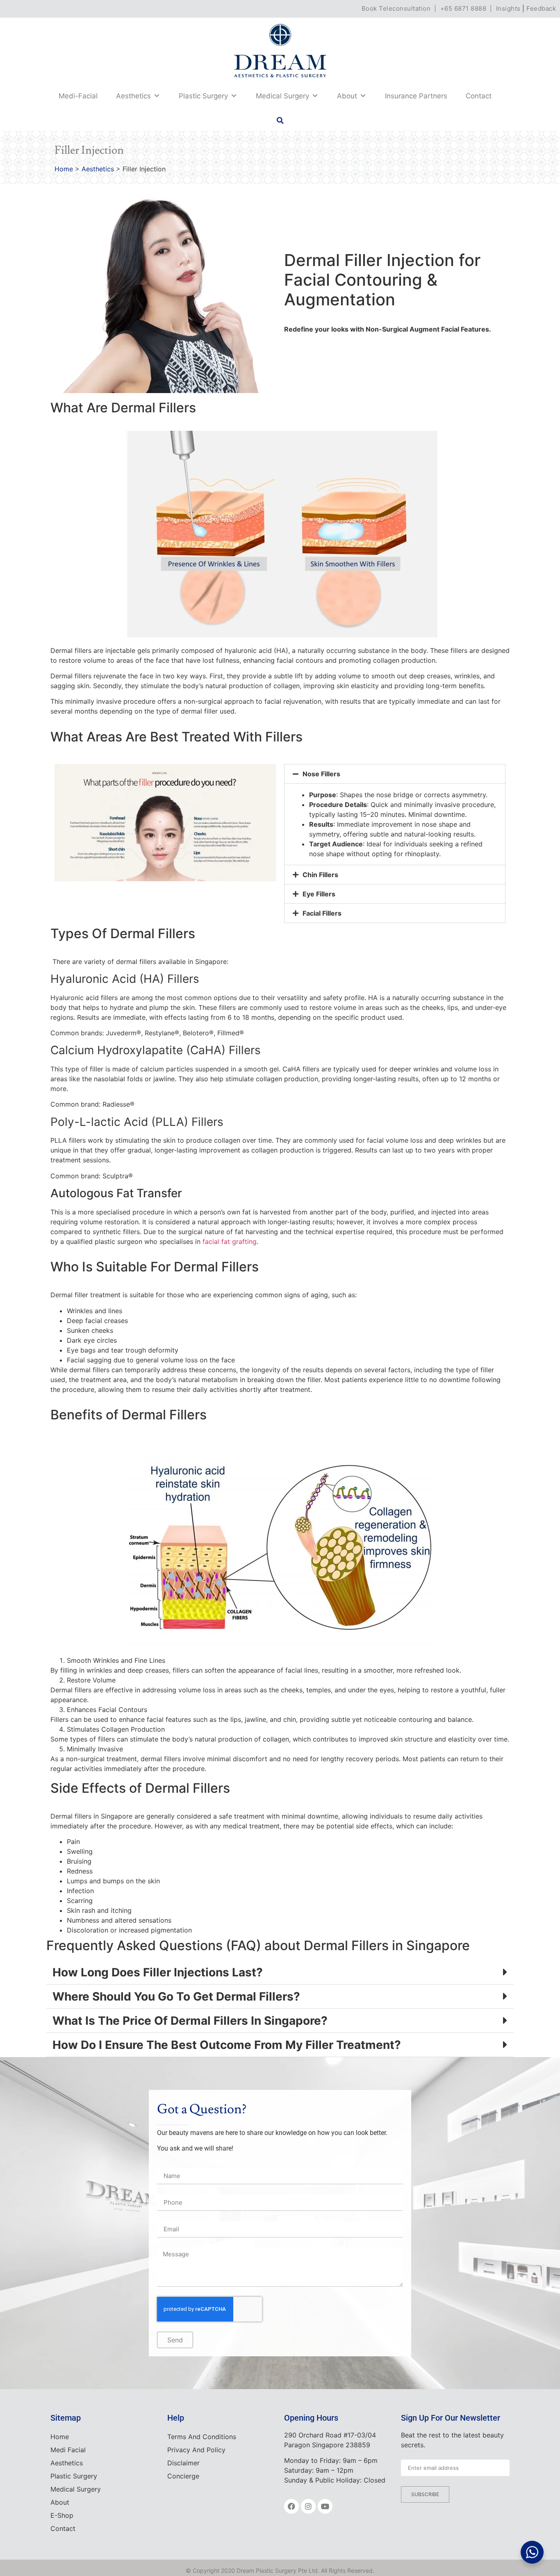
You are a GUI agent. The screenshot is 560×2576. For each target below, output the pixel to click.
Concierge (183, 2476)
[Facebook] (291, 2506)
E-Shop (62, 2515)
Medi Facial (68, 2450)
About (347, 96)
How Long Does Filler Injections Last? (158, 1972)
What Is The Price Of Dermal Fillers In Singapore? (190, 2021)
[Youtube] (325, 2506)
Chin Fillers (320, 875)
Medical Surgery (282, 96)
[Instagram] (308, 2506)
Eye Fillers (319, 894)
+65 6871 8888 (463, 8)
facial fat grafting (230, 1241)
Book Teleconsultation (396, 8)
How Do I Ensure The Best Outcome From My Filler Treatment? (227, 2045)
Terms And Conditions (202, 2437)
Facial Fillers (322, 913)
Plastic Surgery (203, 96)
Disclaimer (183, 2463)
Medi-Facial (78, 96)
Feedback (541, 8)
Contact (479, 96)
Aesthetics (133, 96)
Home (64, 169)
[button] (280, 121)
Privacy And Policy (196, 2450)
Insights (508, 8)
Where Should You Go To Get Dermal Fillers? (176, 1996)
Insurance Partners (416, 96)
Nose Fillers (321, 774)
